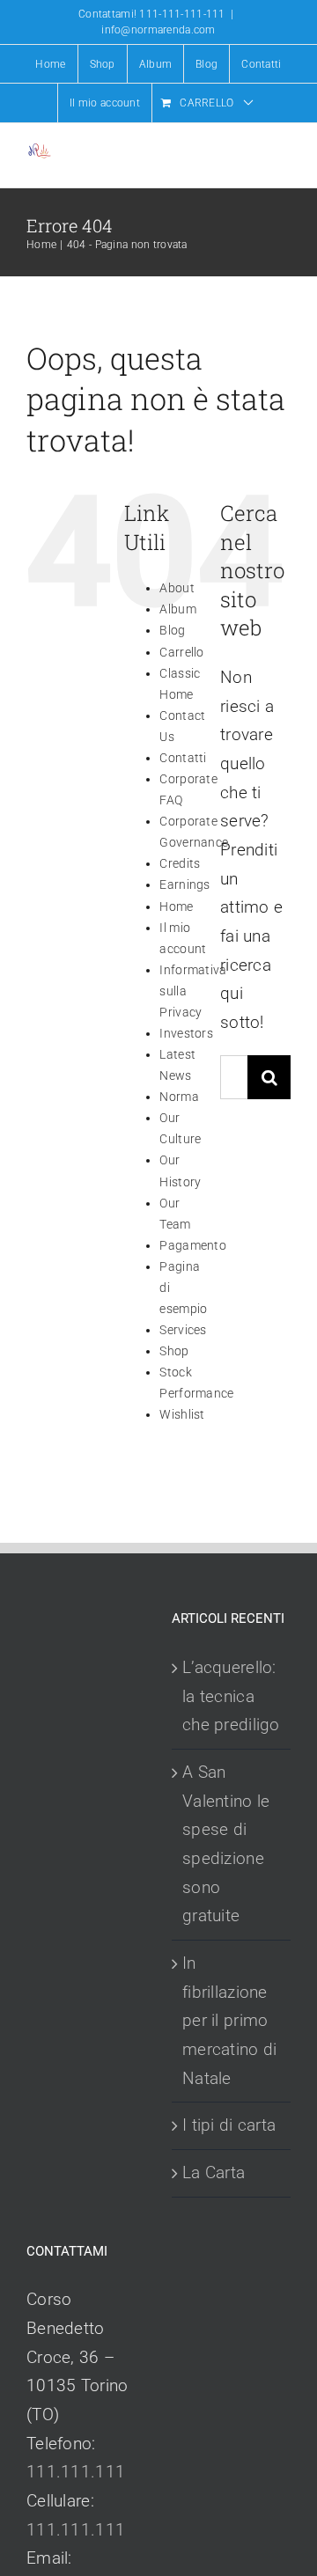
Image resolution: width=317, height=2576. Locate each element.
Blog (172, 630)
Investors (186, 1033)
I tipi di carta (229, 2125)
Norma (179, 1097)
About (177, 588)
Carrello (181, 652)
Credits (180, 863)
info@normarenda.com (158, 30)
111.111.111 (76, 2472)
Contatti (183, 758)
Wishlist (182, 1414)
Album (177, 609)
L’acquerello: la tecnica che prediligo (231, 1696)
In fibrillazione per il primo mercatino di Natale (229, 2021)
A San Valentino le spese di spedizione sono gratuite (226, 1844)
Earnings (184, 884)
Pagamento (193, 1245)
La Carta (214, 2172)
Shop (174, 1351)
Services (183, 1330)
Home (176, 906)
